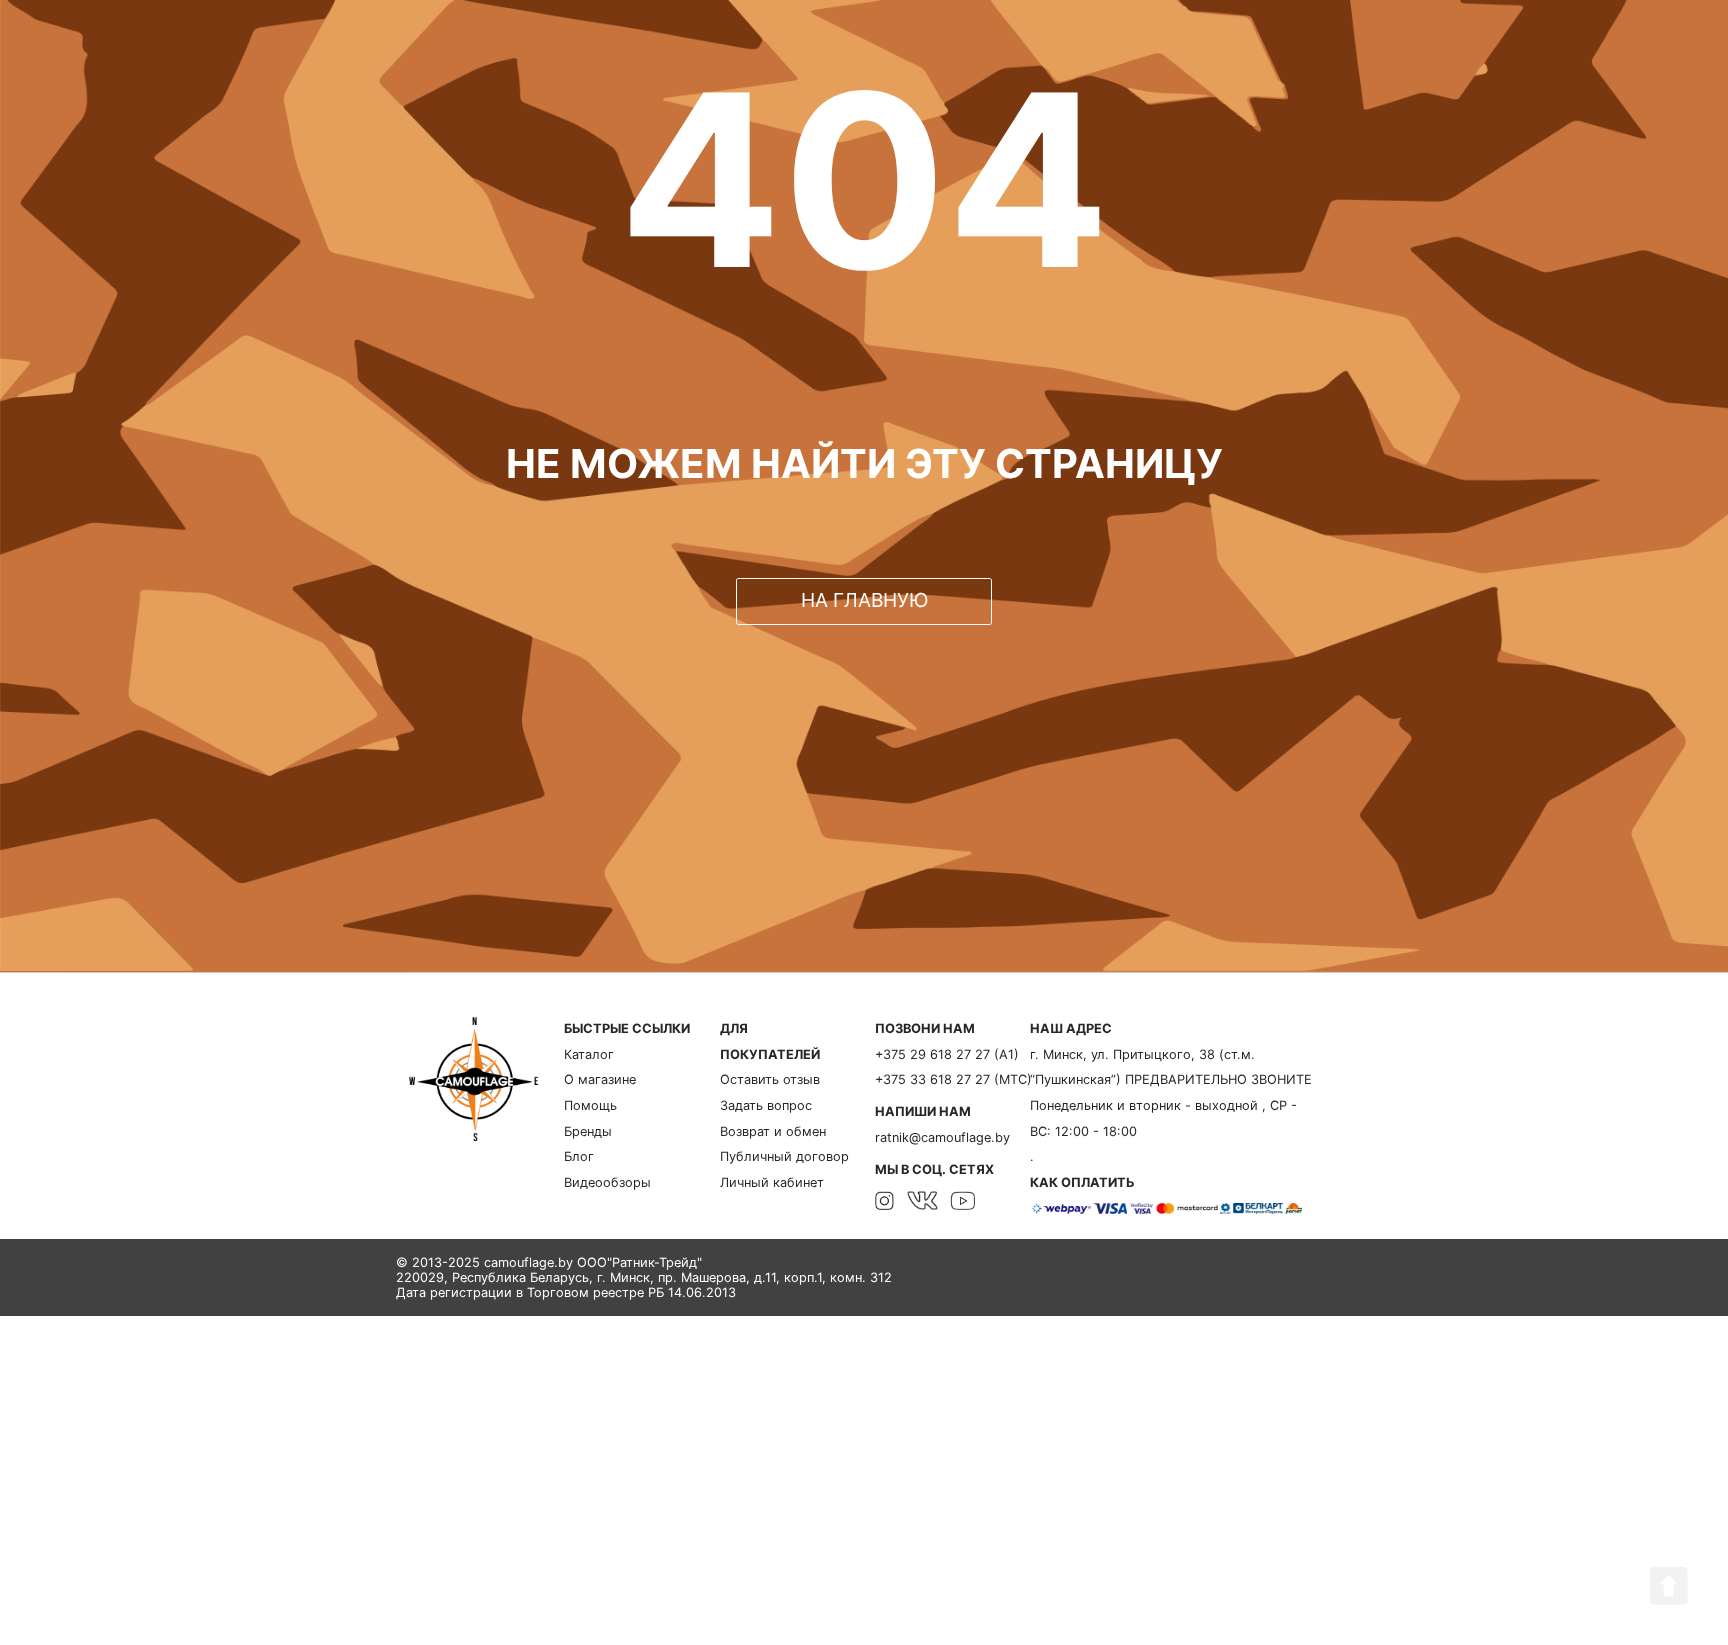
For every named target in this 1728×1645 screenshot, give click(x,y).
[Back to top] (1669, 1586)
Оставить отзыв (770, 1079)
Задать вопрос (766, 1105)
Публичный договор (784, 1156)
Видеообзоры (607, 1182)
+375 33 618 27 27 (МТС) (953, 1079)
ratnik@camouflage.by (942, 1137)
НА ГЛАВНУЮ (864, 600)
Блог (579, 1156)
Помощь (590, 1105)
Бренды (588, 1131)
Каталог (589, 1054)
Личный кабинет (772, 1182)
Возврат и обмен (773, 1131)
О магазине (600, 1079)
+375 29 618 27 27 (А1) (947, 1054)
